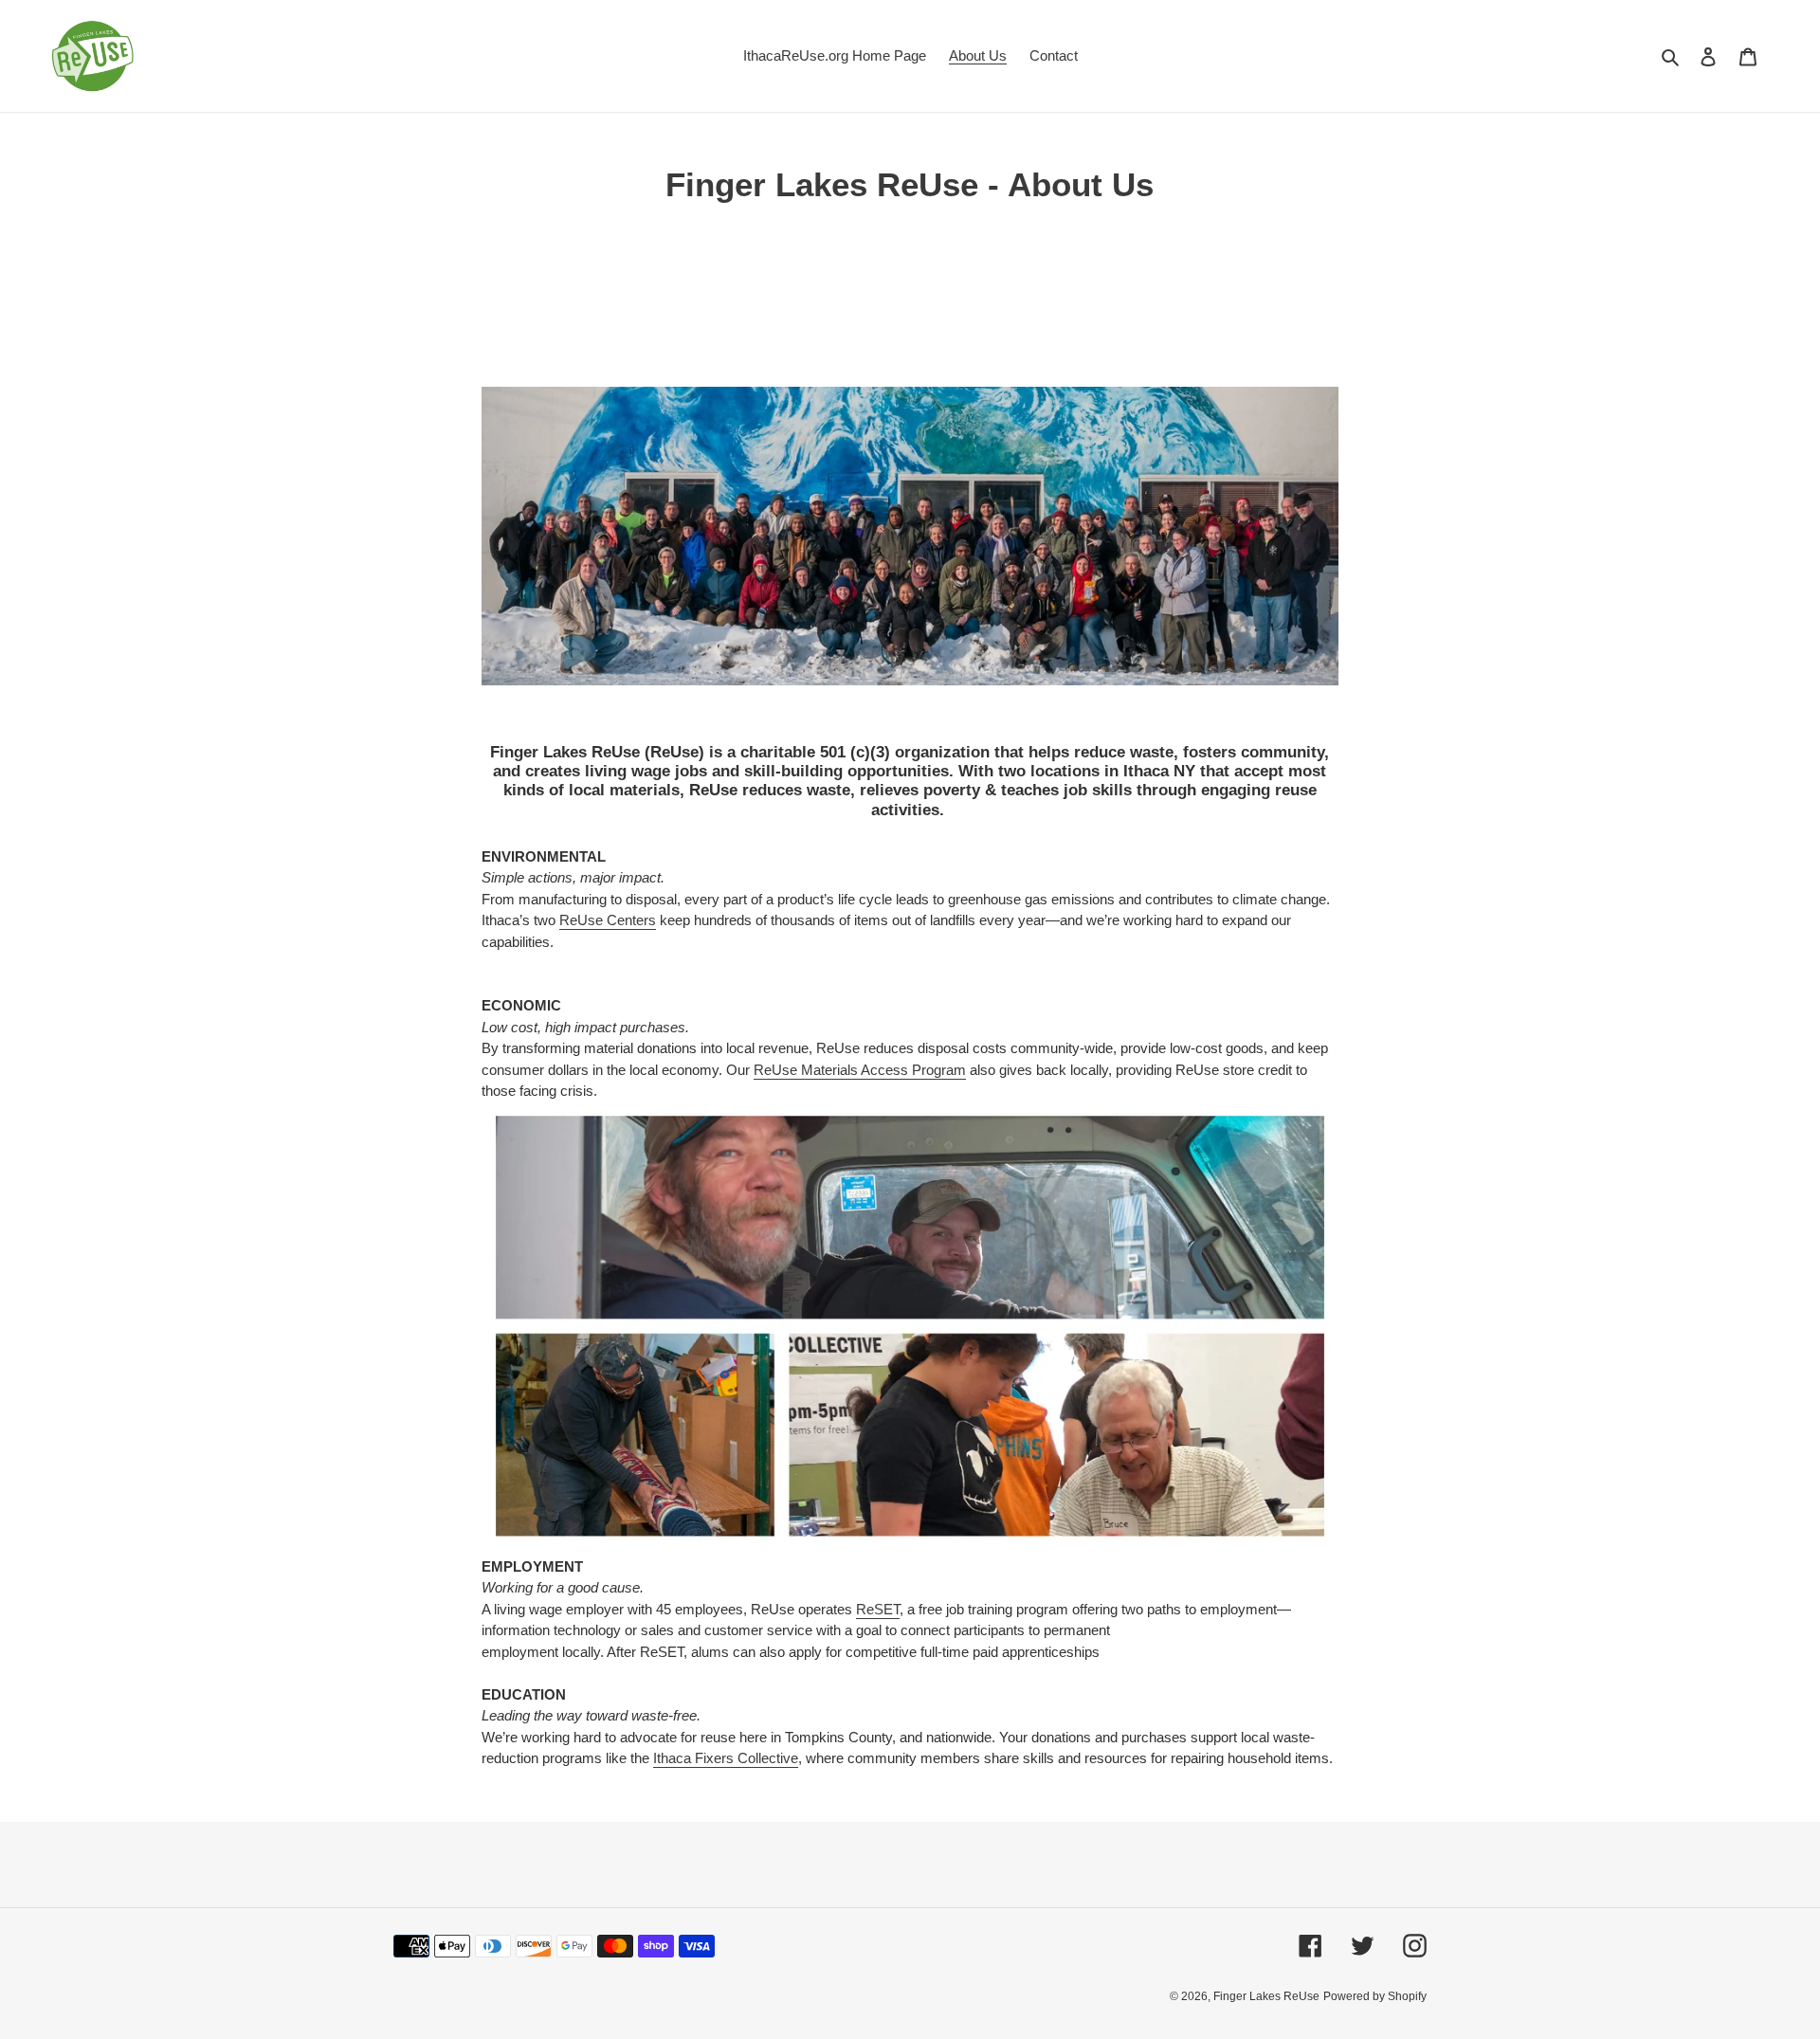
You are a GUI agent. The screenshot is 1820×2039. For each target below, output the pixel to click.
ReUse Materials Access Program (860, 1070)
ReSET (878, 1609)
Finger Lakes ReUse (1266, 1996)
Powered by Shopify (1375, 1996)
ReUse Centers (608, 920)
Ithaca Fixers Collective (726, 1758)
